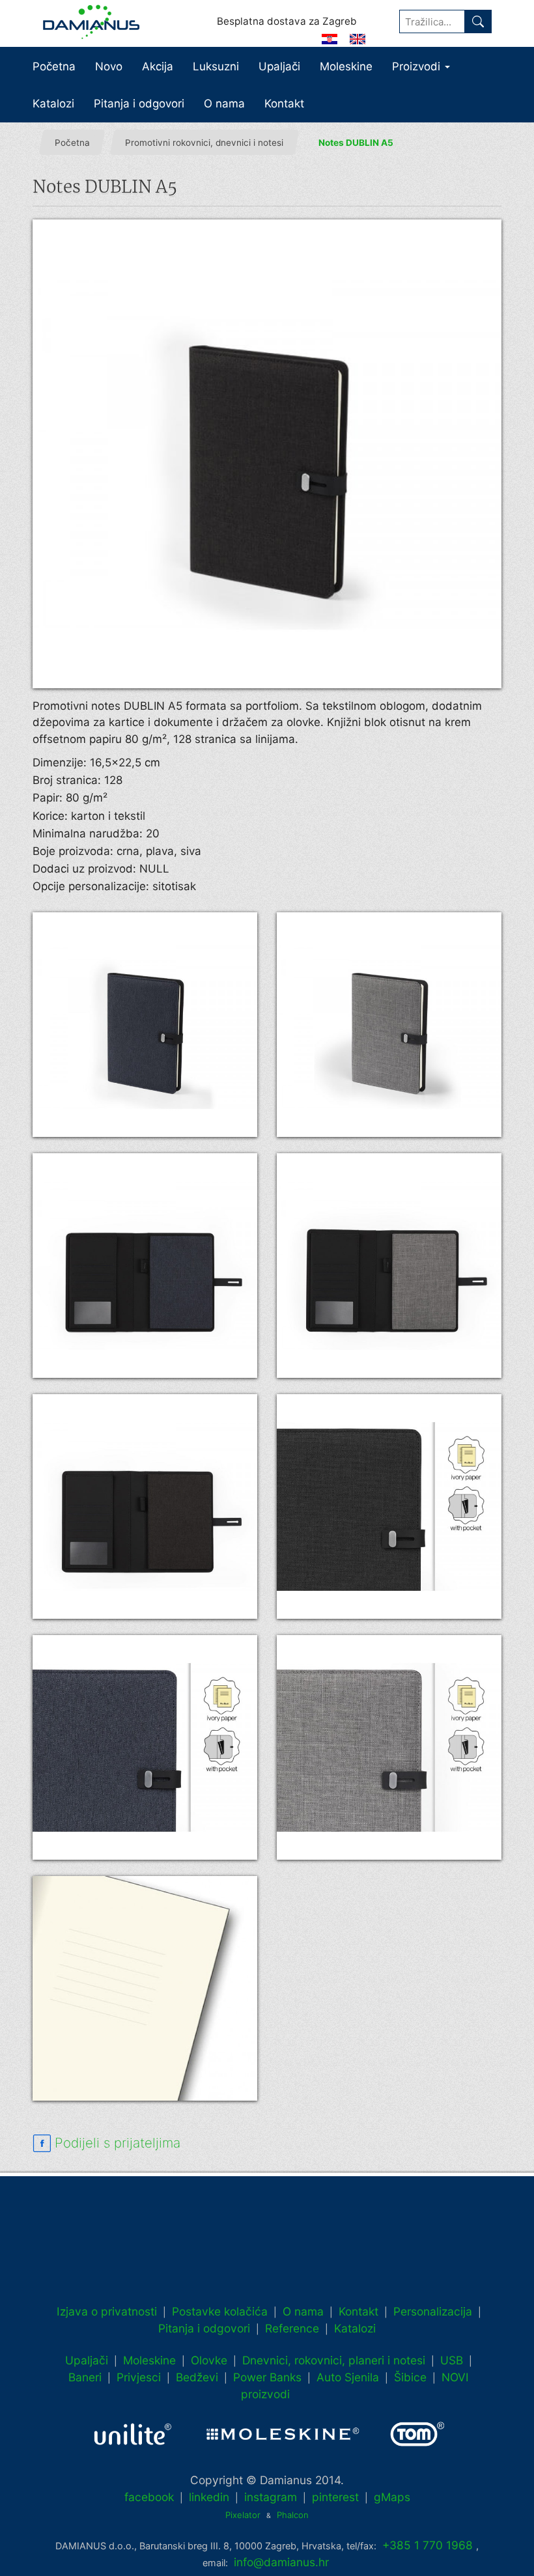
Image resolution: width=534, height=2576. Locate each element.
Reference (292, 2328)
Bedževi (197, 2377)
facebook (149, 2497)
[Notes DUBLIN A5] (267, 454)
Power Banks (267, 2377)
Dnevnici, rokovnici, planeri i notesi (334, 2360)
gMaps (392, 2497)
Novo (109, 66)
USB (452, 2360)
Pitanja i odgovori (139, 104)
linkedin (209, 2497)
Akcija (158, 66)
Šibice (410, 2377)
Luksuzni (216, 66)
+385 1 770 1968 (428, 2545)
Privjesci (139, 2377)
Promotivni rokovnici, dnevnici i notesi (204, 143)
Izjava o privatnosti (107, 2311)
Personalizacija (433, 2311)
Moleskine (346, 66)
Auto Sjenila (348, 2377)
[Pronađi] (478, 21)
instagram (271, 2497)
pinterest (335, 2497)
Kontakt (284, 104)
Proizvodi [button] (418, 66)
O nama (224, 104)
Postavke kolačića (220, 2311)
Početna (54, 66)
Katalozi (53, 104)
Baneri (85, 2377)
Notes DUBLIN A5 (356, 143)
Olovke (209, 2360)
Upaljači (279, 66)
